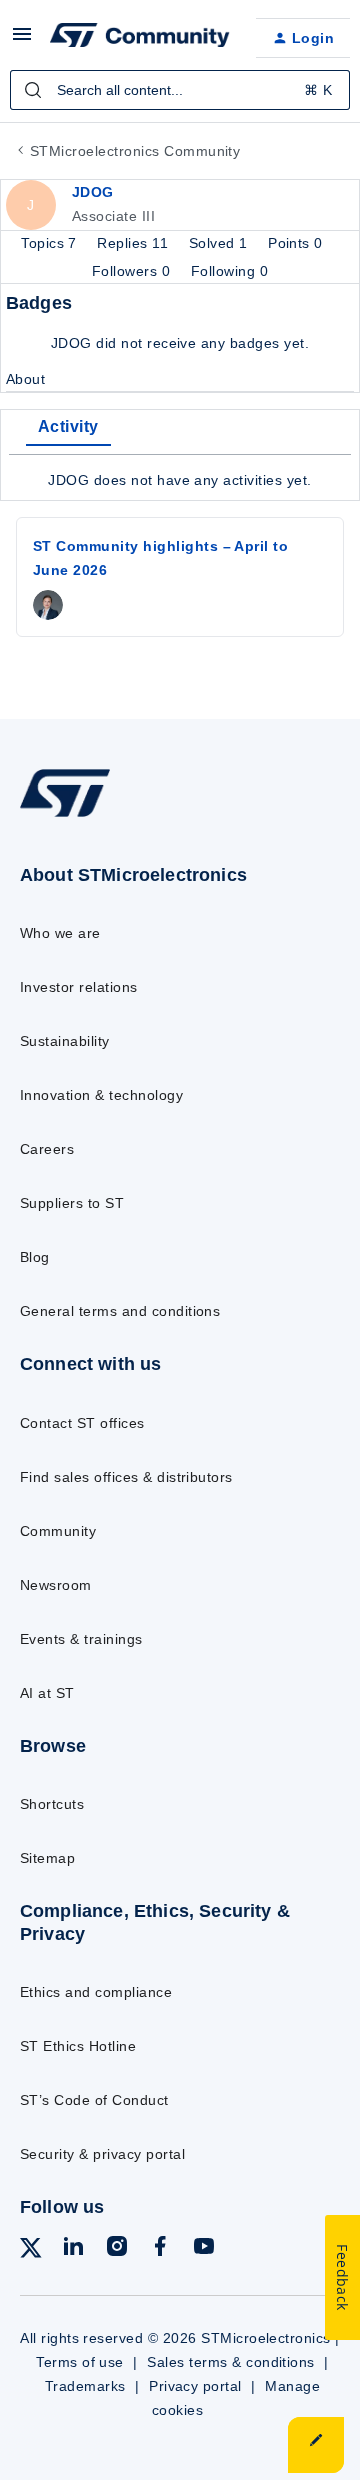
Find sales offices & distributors (126, 1477)
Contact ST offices (82, 1423)
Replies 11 (134, 243)
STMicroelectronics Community (135, 151)
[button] (22, 41)
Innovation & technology (101, 1095)
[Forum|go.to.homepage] (137, 38)
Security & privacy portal (102, 2154)
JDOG (93, 192)
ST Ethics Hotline (78, 2046)
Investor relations (79, 987)
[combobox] (180, 90)
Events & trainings (81, 1639)
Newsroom (56, 1585)
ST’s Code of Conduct (94, 2100)
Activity (68, 426)
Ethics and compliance (96, 1992)
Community (58, 1531)
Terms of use (80, 2362)
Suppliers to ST (72, 1203)
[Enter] (33, 90)
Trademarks (85, 2386)
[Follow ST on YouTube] (204, 2249)
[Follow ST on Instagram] (117, 2249)
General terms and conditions (120, 1311)
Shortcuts (52, 1804)
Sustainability (65, 1041)
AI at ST (47, 1693)
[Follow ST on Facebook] (160, 2249)
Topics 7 (51, 243)
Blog (35, 1257)
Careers (47, 1149)
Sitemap (47, 1858)
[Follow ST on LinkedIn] (73, 2249)
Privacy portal (195, 2386)
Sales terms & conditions (231, 2362)
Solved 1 (220, 243)
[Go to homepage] (65, 816)
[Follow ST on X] (31, 2251)
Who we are (60, 933)
